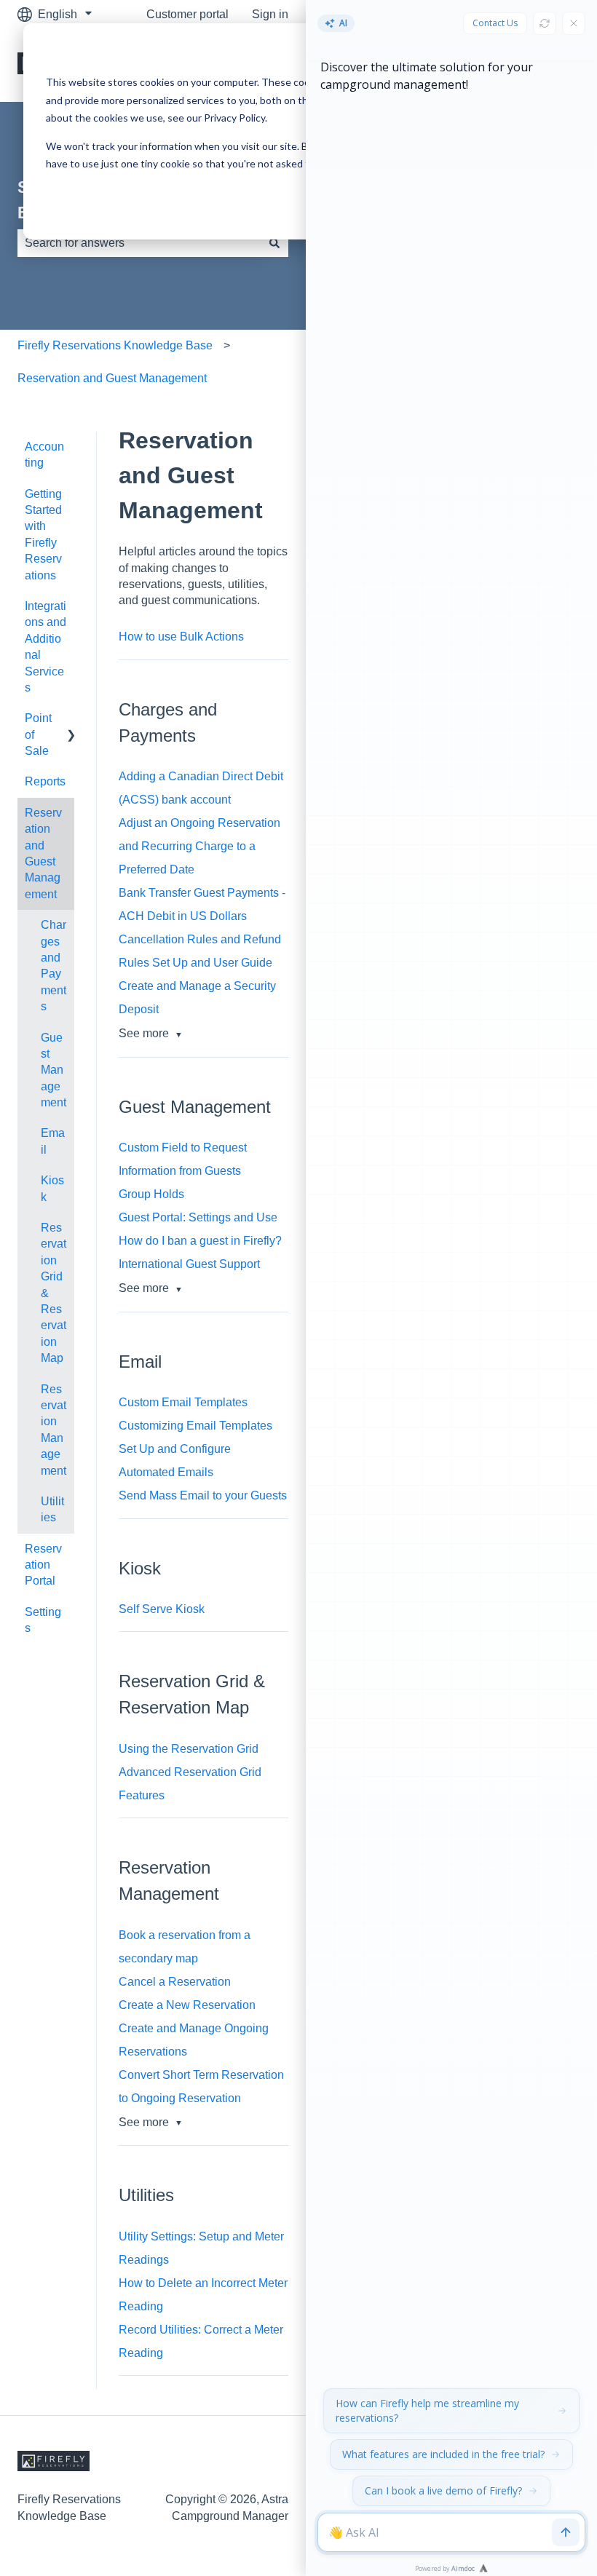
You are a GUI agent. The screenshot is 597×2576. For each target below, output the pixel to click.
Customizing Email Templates (195, 1426)
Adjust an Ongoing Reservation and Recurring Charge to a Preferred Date (199, 846)
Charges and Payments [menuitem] (54, 966)
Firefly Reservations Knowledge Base (115, 345)
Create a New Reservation (187, 2005)
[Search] (274, 243)
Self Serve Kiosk (162, 1609)
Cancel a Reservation (175, 1982)
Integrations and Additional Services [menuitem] (46, 647)
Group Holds (151, 1194)
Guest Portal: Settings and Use (198, 1217)
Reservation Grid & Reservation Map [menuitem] (54, 1293)
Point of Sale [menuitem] (38, 734)
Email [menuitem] (53, 1141)
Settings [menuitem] (43, 1620)
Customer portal (187, 14)
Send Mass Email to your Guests (203, 1495)
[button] (63, 448)
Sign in (270, 14)
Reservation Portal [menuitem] (43, 1565)
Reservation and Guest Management (112, 378)
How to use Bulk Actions (181, 637)
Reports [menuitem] (45, 781)
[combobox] (139, 243)
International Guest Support (189, 1264)
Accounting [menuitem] (44, 455)
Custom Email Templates (183, 1402)
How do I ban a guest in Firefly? (200, 1241)
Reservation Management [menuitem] (54, 1430)
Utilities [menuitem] (52, 1509)
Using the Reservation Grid (189, 1749)
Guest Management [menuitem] (54, 1070)
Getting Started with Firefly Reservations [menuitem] (43, 535)
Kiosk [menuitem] (52, 1188)
